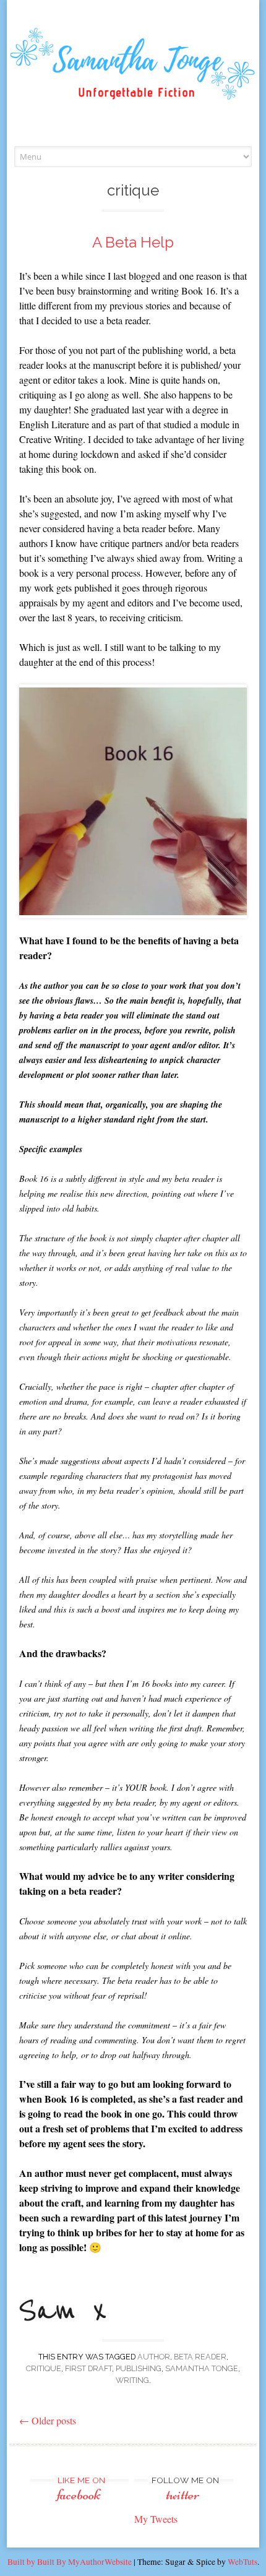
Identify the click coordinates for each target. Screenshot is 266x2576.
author (154, 2357)
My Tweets (156, 2519)
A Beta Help (133, 242)
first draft (88, 2368)
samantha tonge (202, 2368)
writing (132, 2380)
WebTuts (242, 2562)
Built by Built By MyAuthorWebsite (70, 2562)
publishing (139, 2368)
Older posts (48, 2420)
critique (44, 2368)
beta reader (200, 2357)
